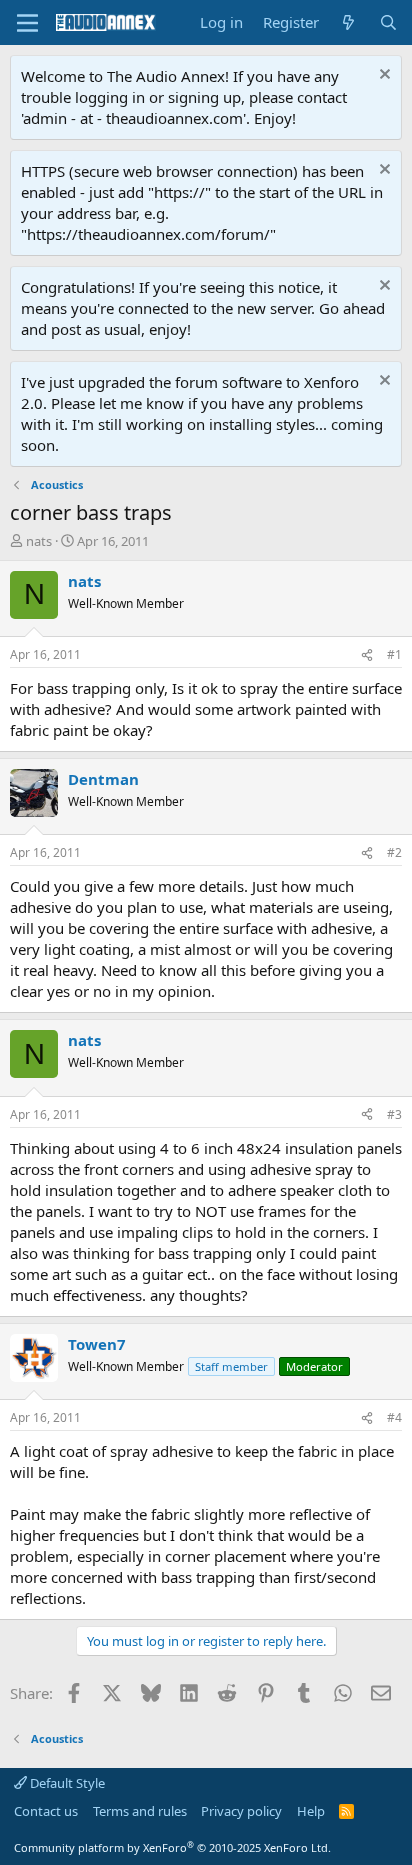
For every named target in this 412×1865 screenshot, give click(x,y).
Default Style (66, 1783)
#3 (394, 1114)
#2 (394, 852)
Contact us (46, 1811)
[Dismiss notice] (382, 76)
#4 (394, 1417)
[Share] (367, 655)
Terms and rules (140, 1811)
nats (39, 541)
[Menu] (27, 23)
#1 (394, 654)
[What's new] (348, 22)
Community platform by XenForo (172, 1847)
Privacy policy (241, 1811)
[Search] (388, 22)
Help (311, 1811)
